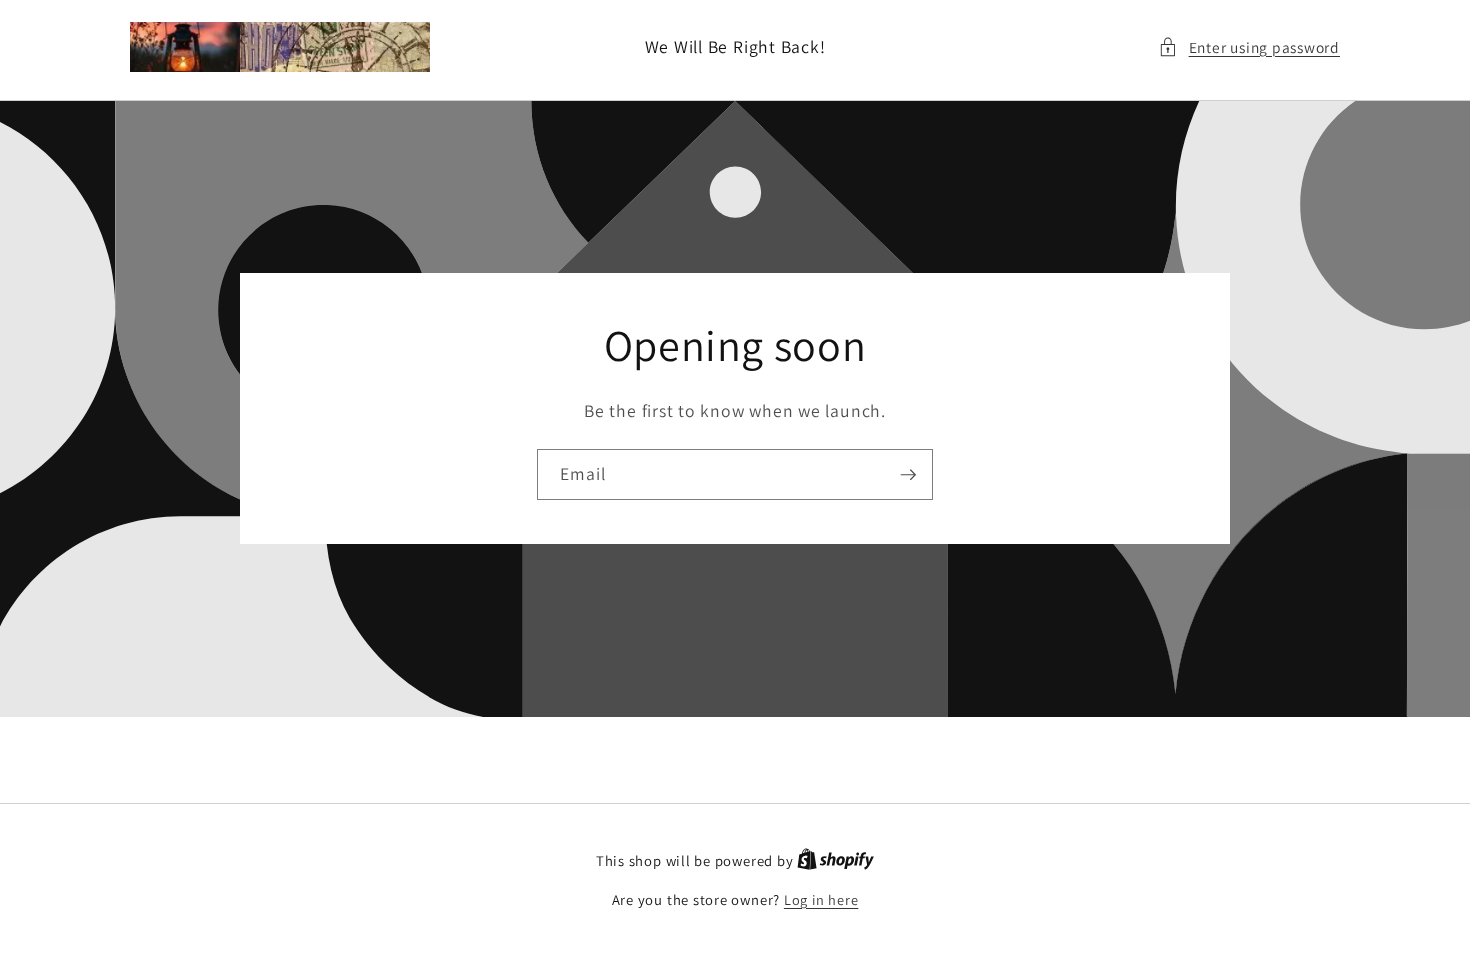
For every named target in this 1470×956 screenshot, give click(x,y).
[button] (1249, 47)
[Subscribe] (908, 475)
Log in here (821, 899)
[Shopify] (835, 860)
